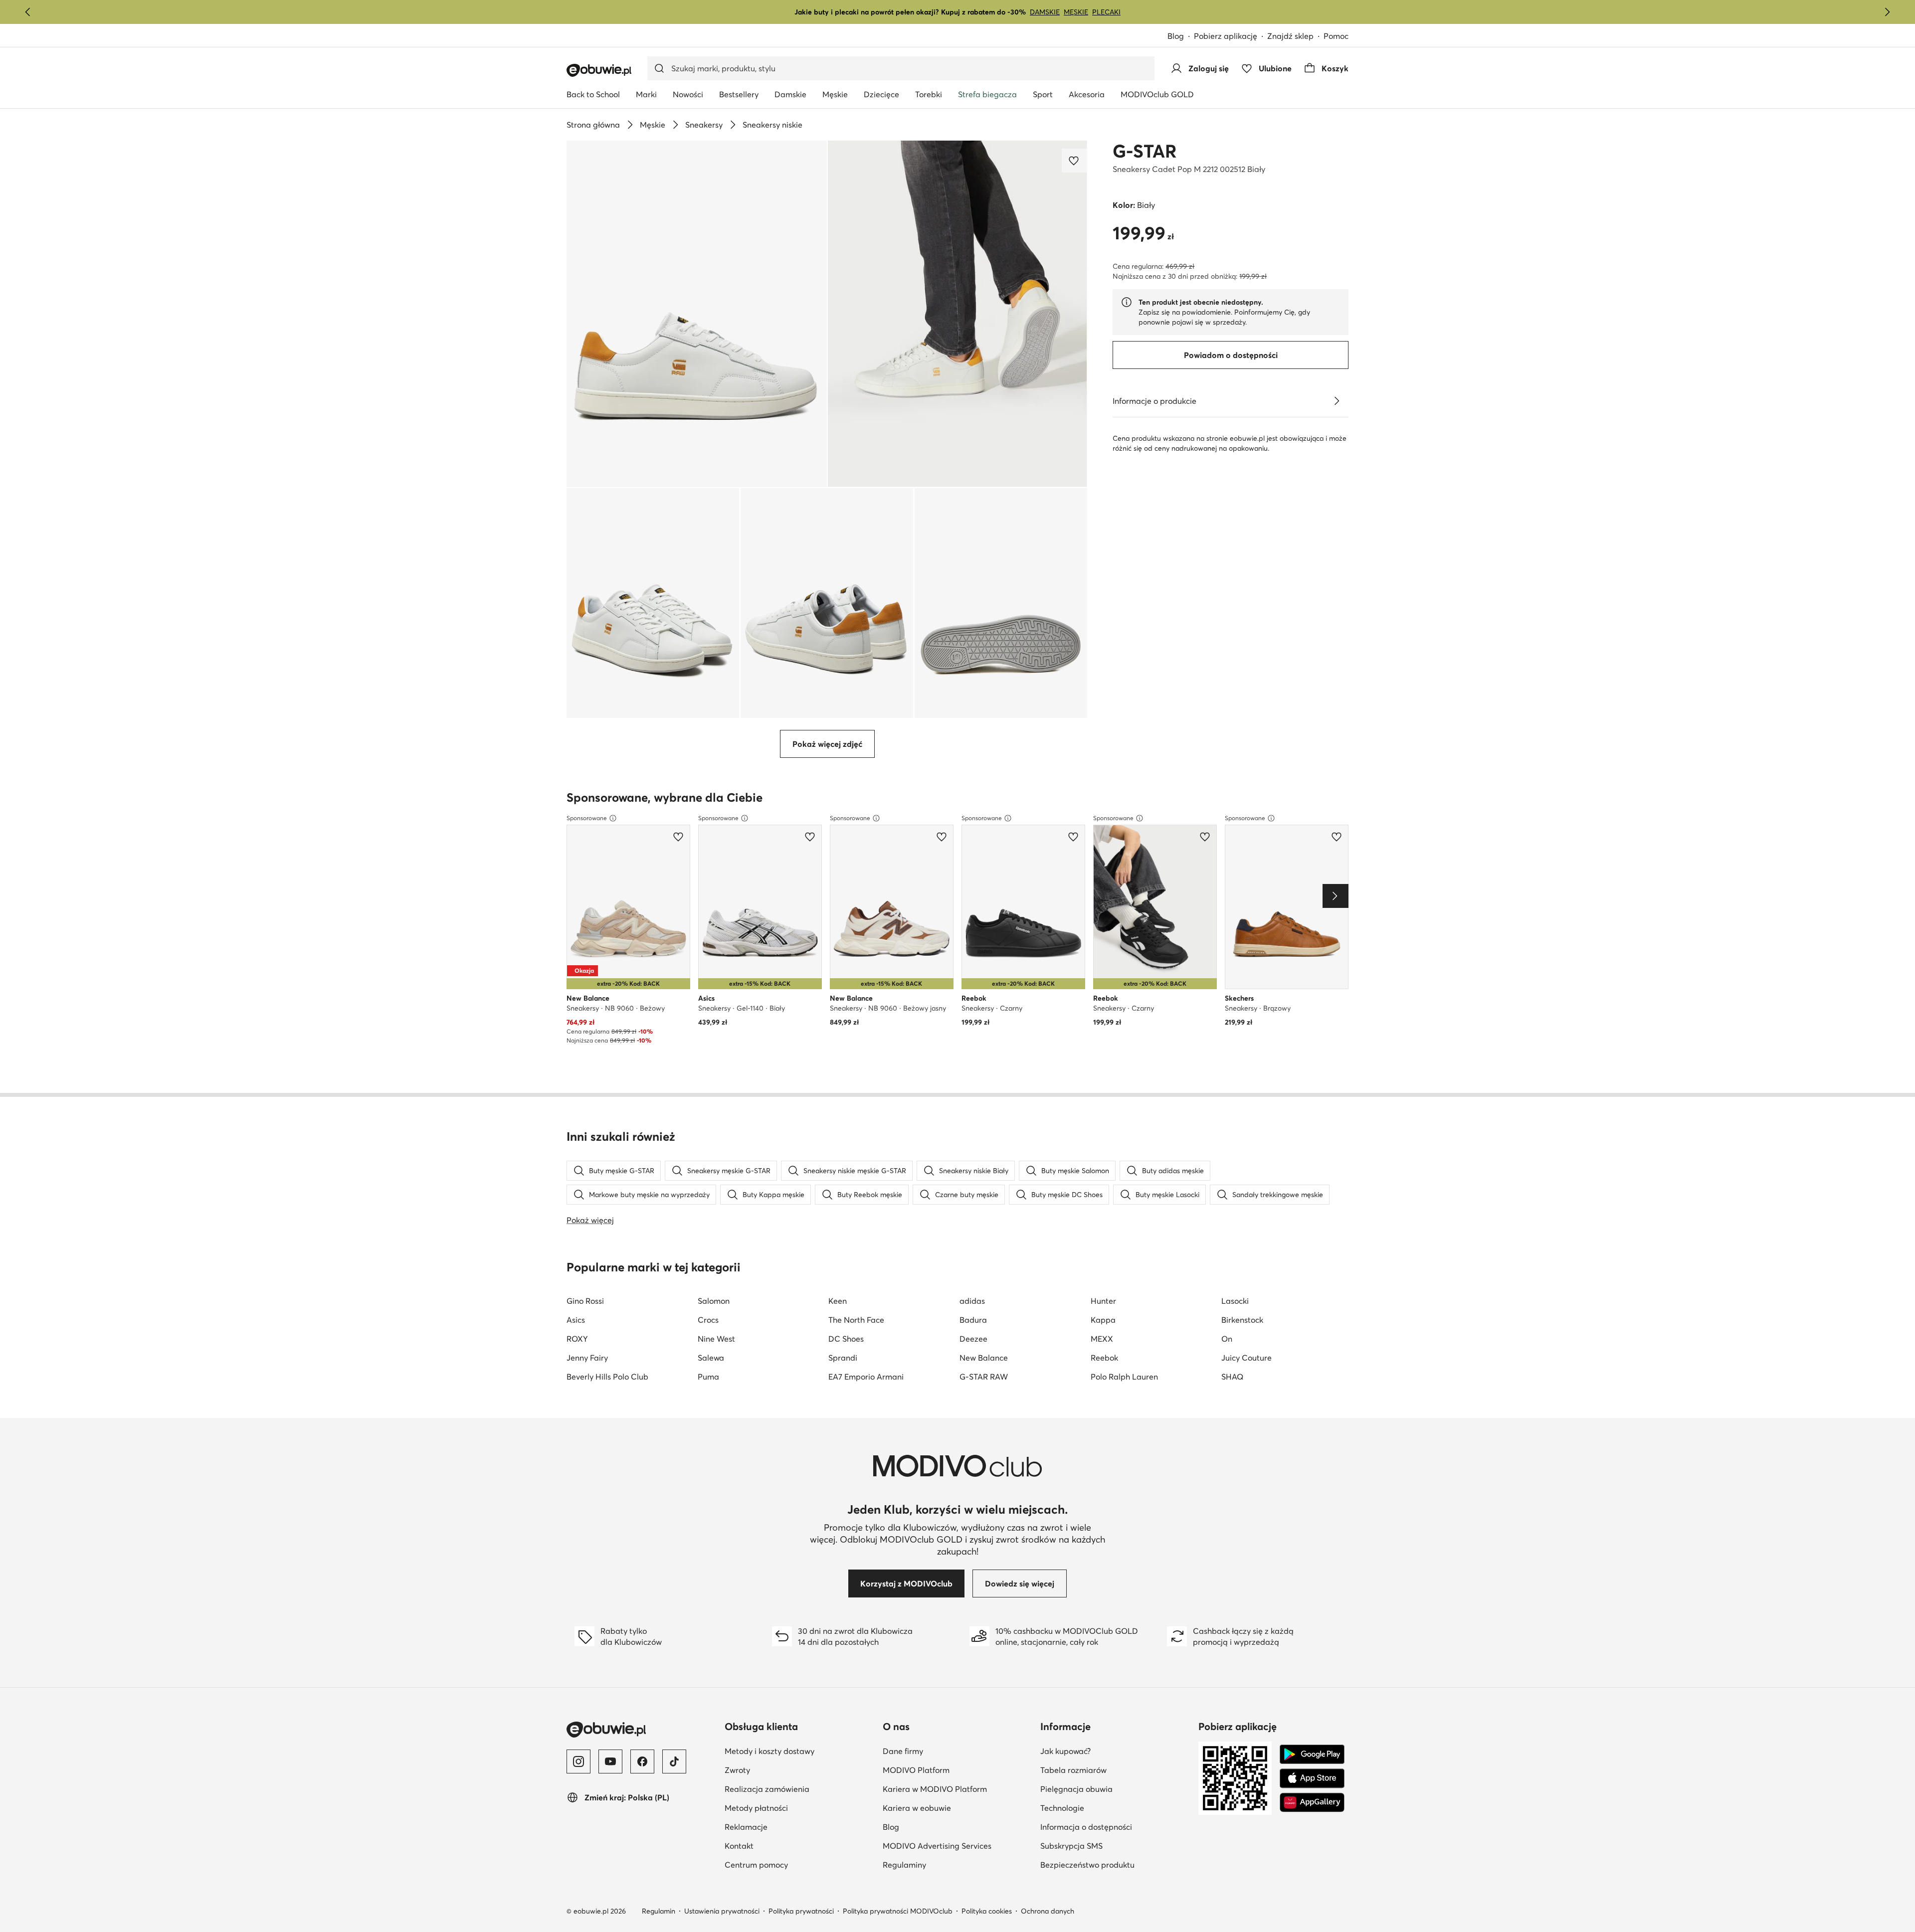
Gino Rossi (585, 1301)
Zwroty (737, 1770)
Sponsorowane (587, 818)
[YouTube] (610, 1761)
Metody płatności (756, 1808)
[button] (697, 314)
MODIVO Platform (916, 1770)
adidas (972, 1301)
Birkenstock (1242, 1320)
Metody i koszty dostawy (769, 1751)
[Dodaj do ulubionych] (1075, 161)
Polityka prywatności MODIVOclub (898, 1911)
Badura (973, 1320)
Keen (838, 1301)
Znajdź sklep (1290, 36)
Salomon (714, 1301)
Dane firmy (903, 1751)
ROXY (577, 1339)
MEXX (1102, 1339)
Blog (1176, 36)
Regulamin (659, 1911)
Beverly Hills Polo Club (607, 1377)
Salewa (711, 1358)
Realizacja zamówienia (767, 1789)
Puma (708, 1377)
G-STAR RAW (984, 1377)
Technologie (1062, 1808)
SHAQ (1232, 1377)
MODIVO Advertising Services (937, 1846)
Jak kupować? (1065, 1751)
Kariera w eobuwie (917, 1808)
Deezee (973, 1339)
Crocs (708, 1320)
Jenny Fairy (587, 1358)
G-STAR (1145, 151)
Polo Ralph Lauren (1124, 1377)
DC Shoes (846, 1339)
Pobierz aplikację (1226, 36)
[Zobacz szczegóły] (1337, 401)
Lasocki (1235, 1301)
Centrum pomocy (756, 1865)
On (1227, 1339)
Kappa (1103, 1320)
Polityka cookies (987, 1911)
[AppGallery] (1312, 1802)
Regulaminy (904, 1865)
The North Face (856, 1320)
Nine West (716, 1339)
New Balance (984, 1358)
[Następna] (1887, 12)
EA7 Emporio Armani (866, 1377)
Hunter (1103, 1301)
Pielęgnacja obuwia (1076, 1789)
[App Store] (1312, 1778)
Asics (576, 1320)
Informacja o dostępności (1086, 1827)
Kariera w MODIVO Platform (935, 1789)
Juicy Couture (1246, 1358)
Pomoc (1336, 36)
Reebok (1104, 1358)
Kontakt (739, 1846)
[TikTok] (674, 1761)
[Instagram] (578, 1761)
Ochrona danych (1048, 1911)
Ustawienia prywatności (722, 1911)
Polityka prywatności (801, 1911)
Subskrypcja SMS (1071, 1846)
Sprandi (843, 1358)
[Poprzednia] (28, 12)
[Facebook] (642, 1761)
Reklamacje (746, 1827)
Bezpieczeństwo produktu (1087, 1865)
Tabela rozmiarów (1073, 1770)
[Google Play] (1312, 1755)
